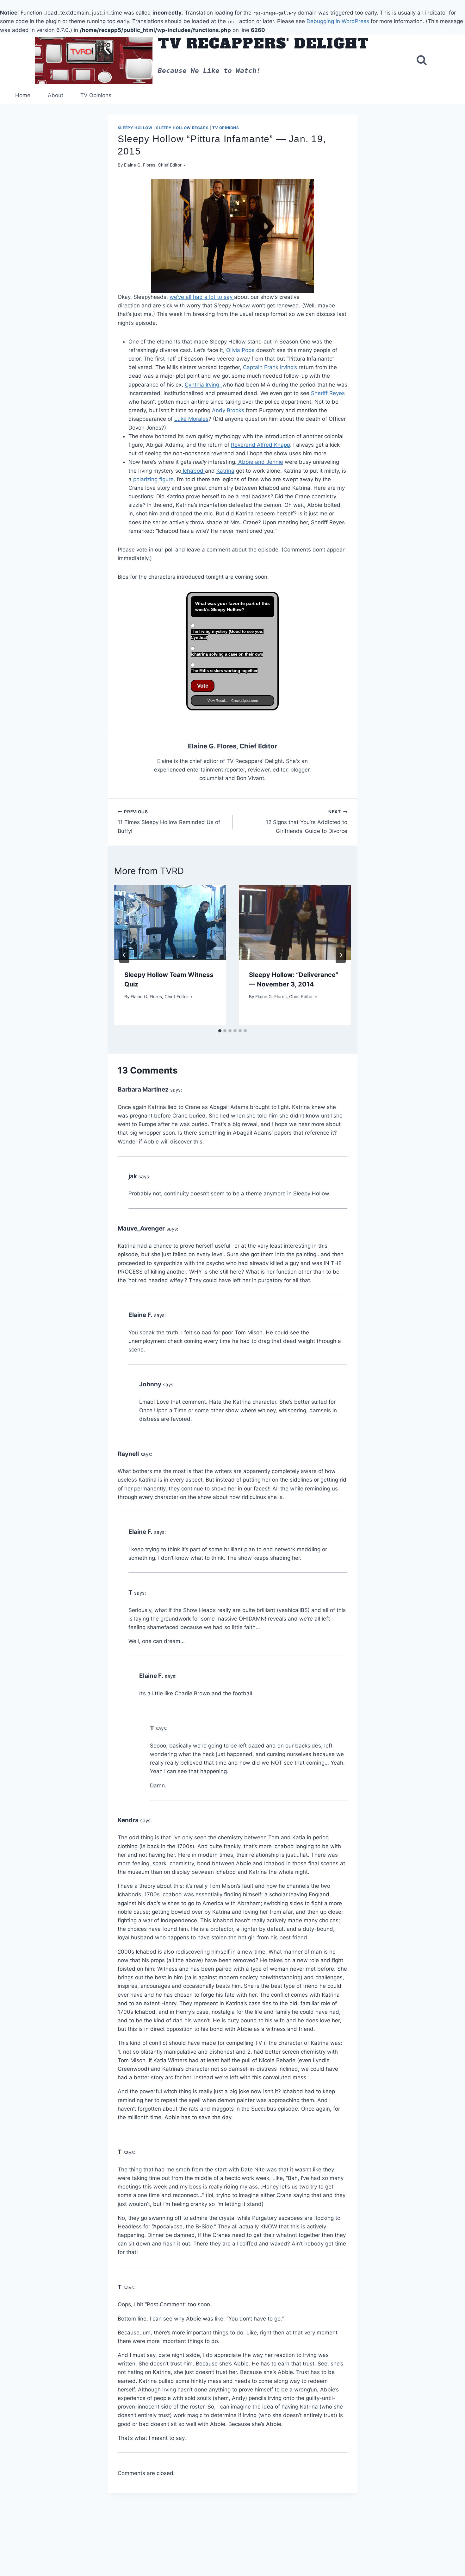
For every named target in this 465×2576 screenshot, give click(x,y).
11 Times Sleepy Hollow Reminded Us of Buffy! (169, 822)
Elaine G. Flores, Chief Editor (153, 165)
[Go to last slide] (124, 955)
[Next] (341, 955)
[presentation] (170, 923)
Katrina (225, 471)
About (56, 95)
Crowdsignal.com (245, 701)
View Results (217, 701)
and (260, 462)
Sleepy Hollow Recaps (182, 128)
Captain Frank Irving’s (270, 367)
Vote (203, 686)
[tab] (220, 1031)
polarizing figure (153, 479)
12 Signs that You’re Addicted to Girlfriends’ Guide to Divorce (307, 822)
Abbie (246, 462)
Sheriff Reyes (328, 393)
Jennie (275, 462)
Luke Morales (191, 419)
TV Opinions (96, 95)
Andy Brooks (228, 410)
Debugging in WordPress (338, 21)
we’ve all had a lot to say (202, 297)
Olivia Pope (240, 350)
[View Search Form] (422, 60)
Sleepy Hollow (135, 128)
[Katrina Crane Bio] (237, 462)
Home (23, 95)
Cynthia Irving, (204, 385)
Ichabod (194, 471)
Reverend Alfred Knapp (260, 445)
